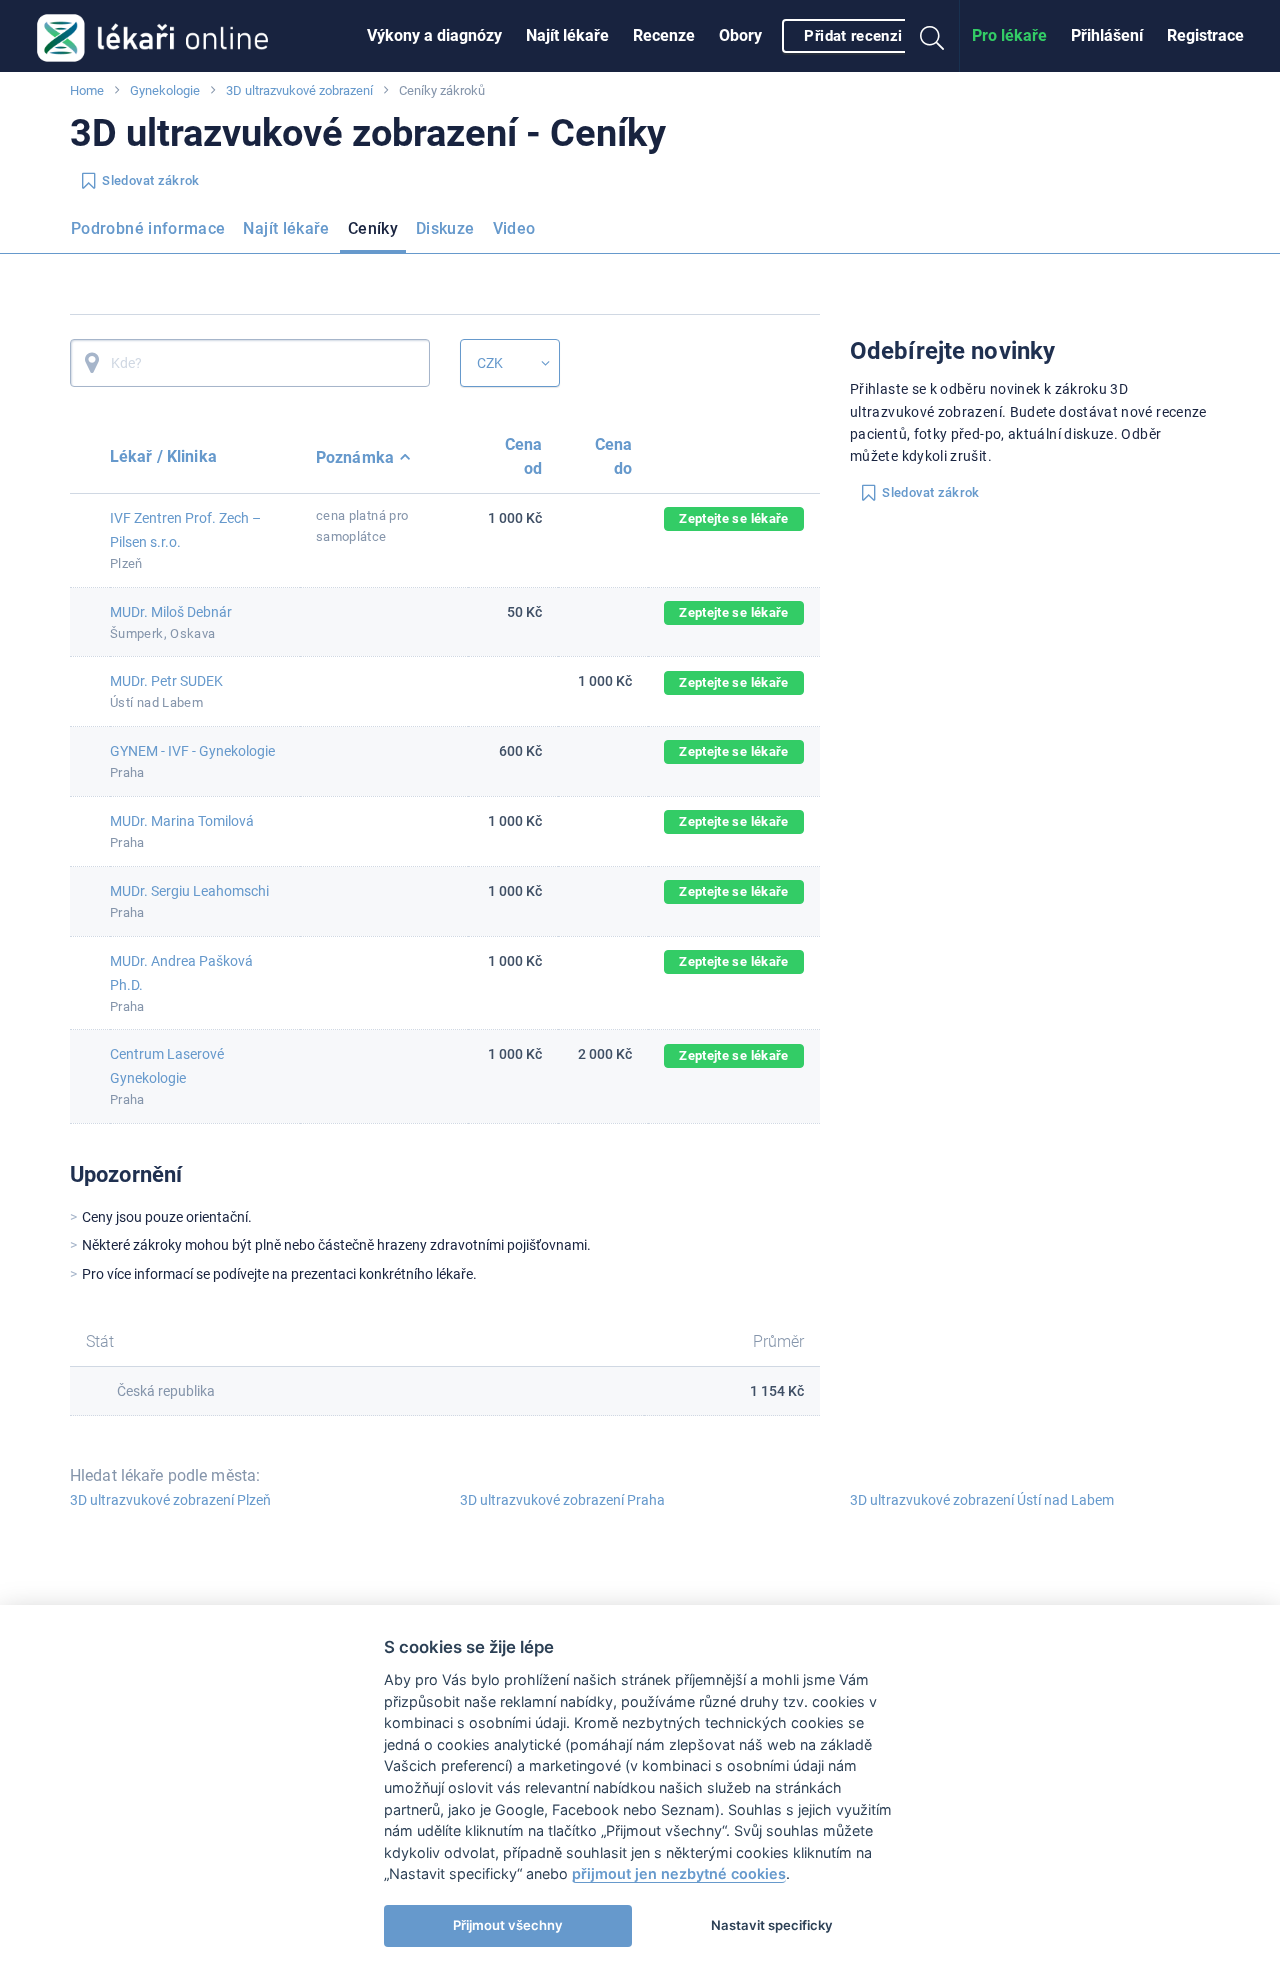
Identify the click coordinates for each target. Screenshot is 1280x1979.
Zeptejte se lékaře (733, 518)
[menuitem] (434, 36)
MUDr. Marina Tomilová (182, 821)
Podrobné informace (148, 228)
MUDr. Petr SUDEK (166, 681)
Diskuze (445, 228)
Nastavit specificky (772, 1925)
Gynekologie (165, 90)
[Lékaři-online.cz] (152, 36)
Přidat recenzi (853, 36)
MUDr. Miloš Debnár (171, 612)
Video (514, 228)
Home (87, 90)
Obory (740, 35)
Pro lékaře (1009, 35)
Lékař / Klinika (163, 456)
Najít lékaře (567, 35)
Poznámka (355, 457)
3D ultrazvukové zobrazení (299, 90)
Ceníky (373, 228)
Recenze (664, 35)
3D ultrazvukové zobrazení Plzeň (170, 1500)
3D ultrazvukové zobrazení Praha (562, 1500)
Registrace (1205, 35)
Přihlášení (1107, 35)
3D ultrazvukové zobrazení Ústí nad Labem (982, 1500)
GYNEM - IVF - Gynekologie (192, 751)
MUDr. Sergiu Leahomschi (189, 891)
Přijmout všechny (508, 1925)
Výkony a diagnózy (434, 35)
